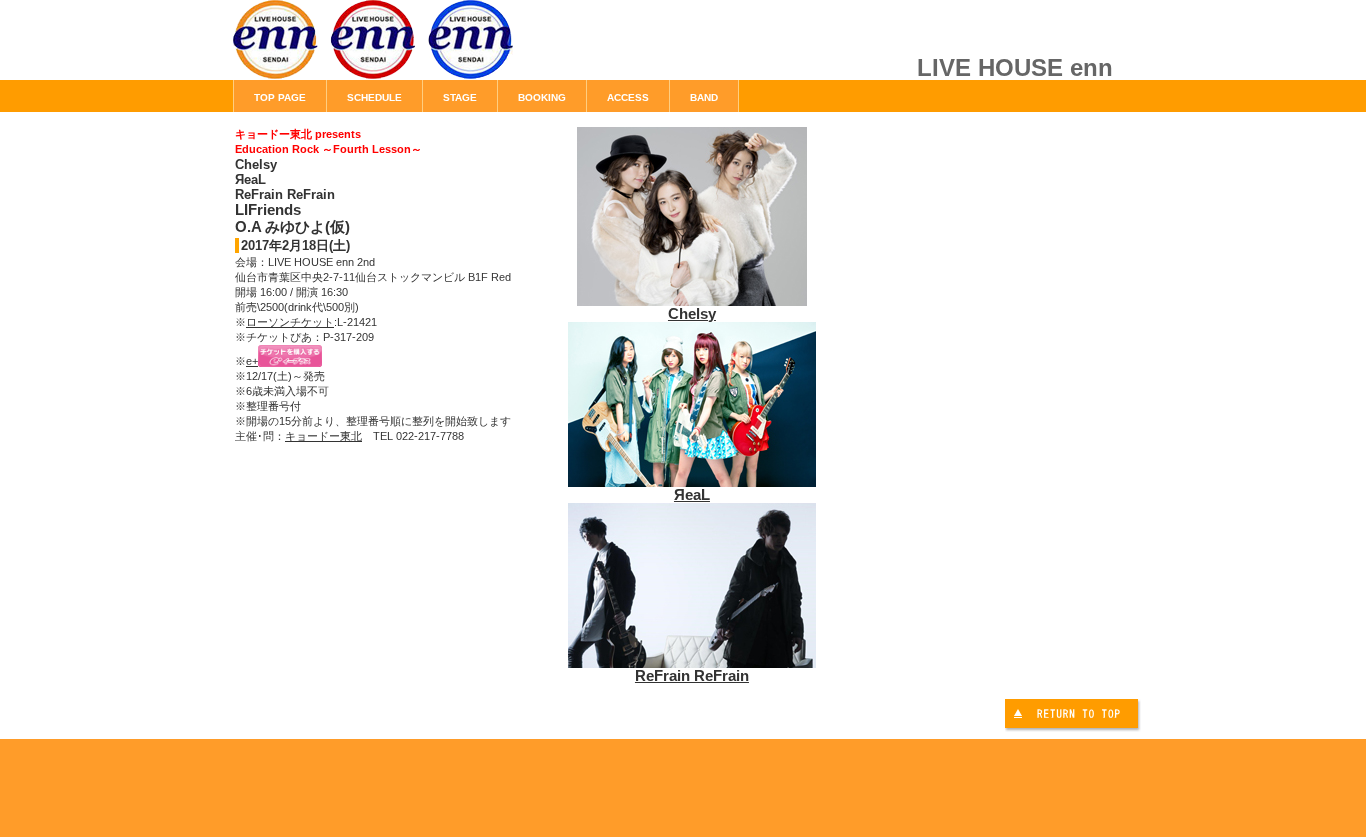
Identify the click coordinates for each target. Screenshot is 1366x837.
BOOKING (542, 97)
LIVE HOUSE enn (458, 50)
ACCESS (628, 97)
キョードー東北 (323, 436)
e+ (252, 361)
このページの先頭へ (1074, 716)
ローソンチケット (290, 322)
